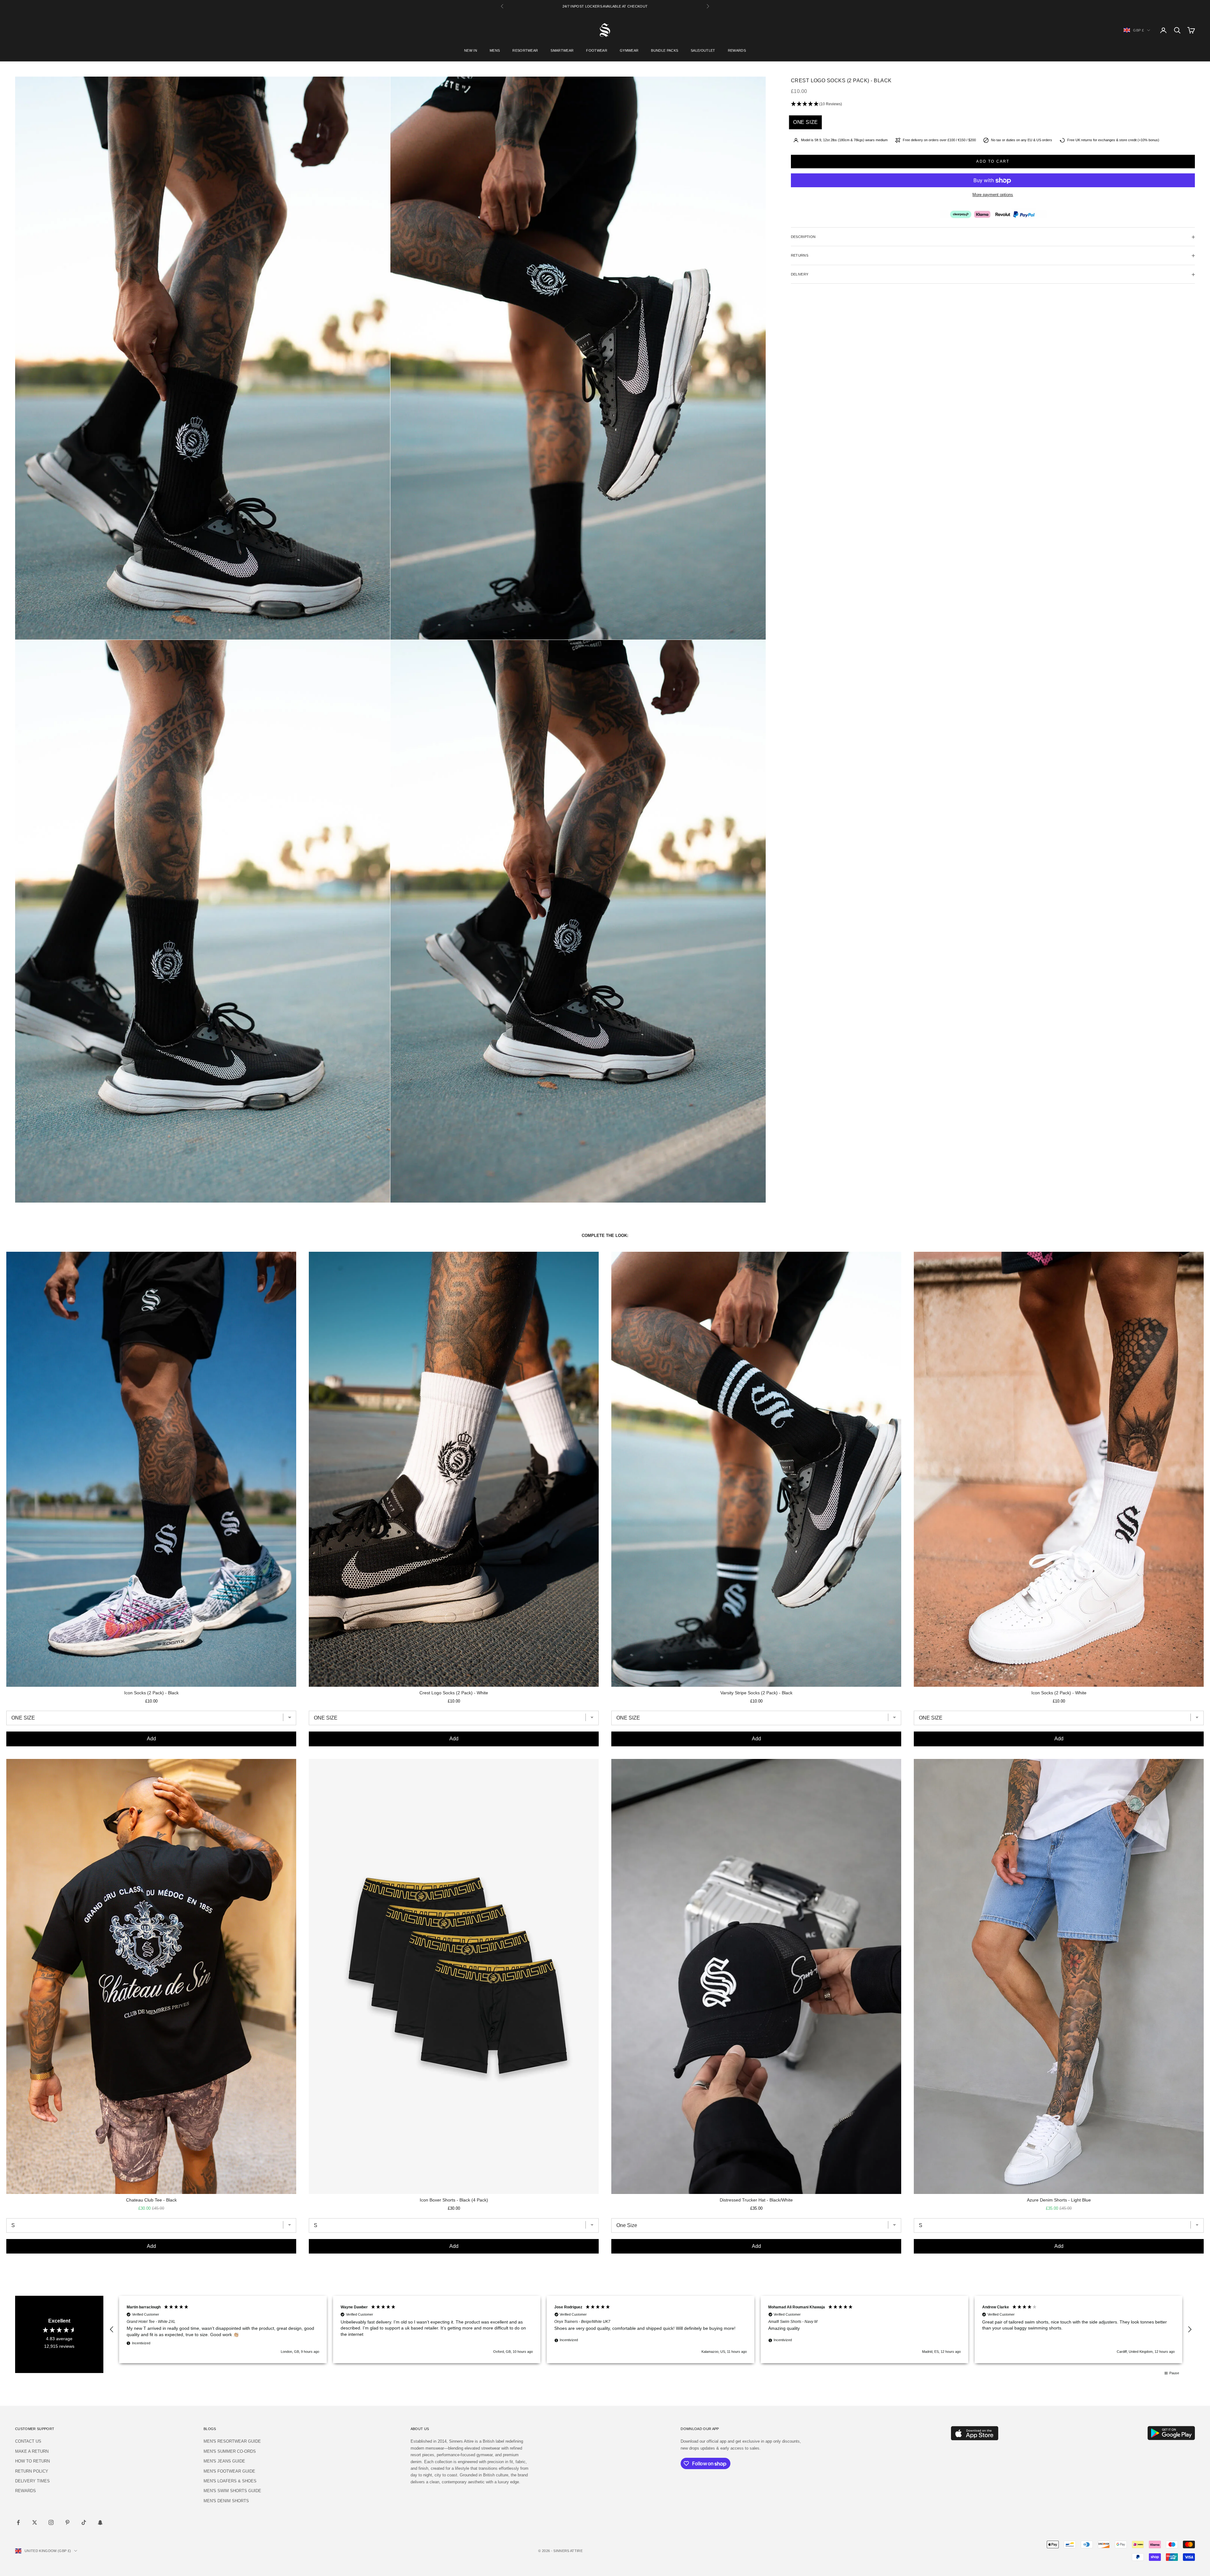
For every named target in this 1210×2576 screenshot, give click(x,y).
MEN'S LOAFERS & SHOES (230, 2481)
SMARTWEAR (562, 50)
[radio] (805, 122)
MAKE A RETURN (32, 2451)
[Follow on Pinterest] (67, 2522)
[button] (993, 104)
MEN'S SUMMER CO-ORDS (230, 2451)
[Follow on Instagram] (51, 2522)
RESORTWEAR (525, 50)
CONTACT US (28, 2441)
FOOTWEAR (597, 50)
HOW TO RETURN (32, 2461)
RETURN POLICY (32, 2471)
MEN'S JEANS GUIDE (224, 2461)
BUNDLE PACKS (665, 50)
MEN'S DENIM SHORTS (226, 2501)
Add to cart (993, 161)
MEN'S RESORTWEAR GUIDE (232, 2441)
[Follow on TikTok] (84, 2522)
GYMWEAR (629, 50)
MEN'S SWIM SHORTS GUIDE (232, 2491)
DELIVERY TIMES (32, 2481)
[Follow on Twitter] (35, 2522)
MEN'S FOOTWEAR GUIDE (229, 2471)
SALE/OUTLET (703, 50)
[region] (651, 2329)
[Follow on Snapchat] (100, 2522)
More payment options (993, 195)
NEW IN (471, 50)
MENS (495, 50)
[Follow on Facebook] (18, 2522)
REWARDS (737, 50)
